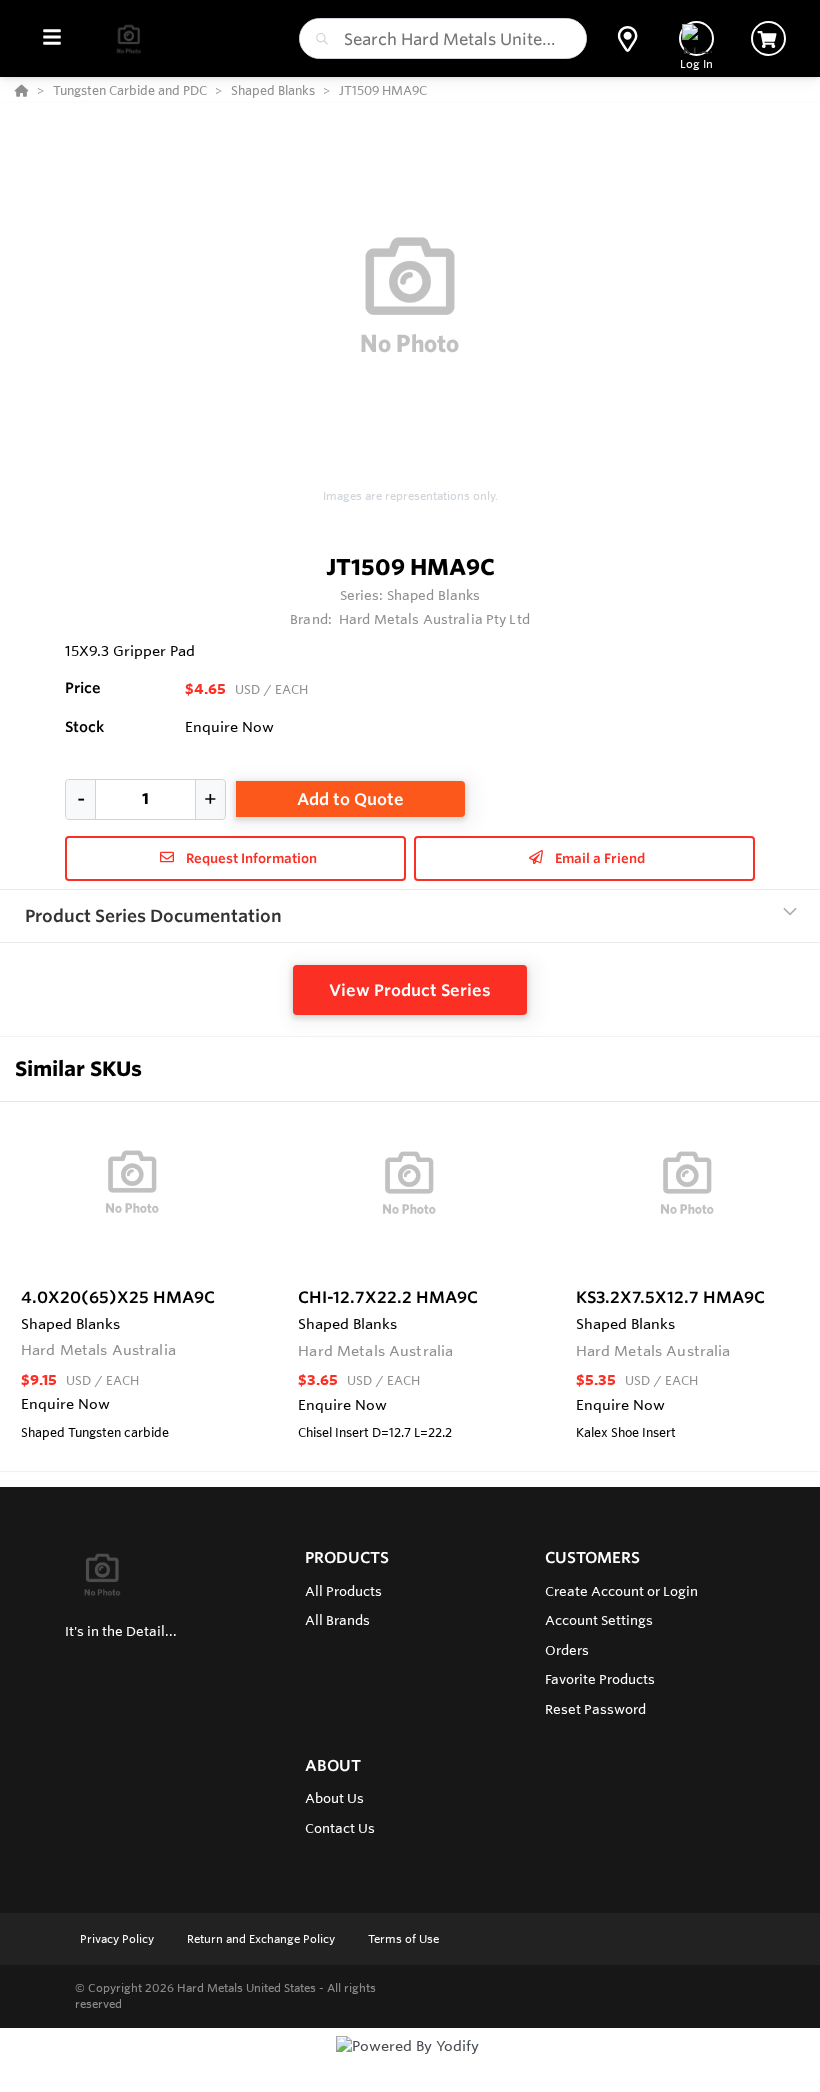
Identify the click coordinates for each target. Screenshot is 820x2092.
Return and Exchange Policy (262, 1939)
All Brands (337, 1620)
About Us (334, 1798)
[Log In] (696, 38)
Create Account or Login (621, 1591)
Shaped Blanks (434, 595)
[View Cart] (768, 38)
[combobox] (443, 38)
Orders (567, 1650)
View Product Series (410, 990)
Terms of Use (403, 1939)
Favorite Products (600, 1679)
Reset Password (595, 1709)
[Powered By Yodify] (410, 2064)
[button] (627, 39)
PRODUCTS (347, 1557)
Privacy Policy (118, 1939)
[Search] (318, 39)
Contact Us (340, 1828)
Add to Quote (350, 799)
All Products (343, 1591)
